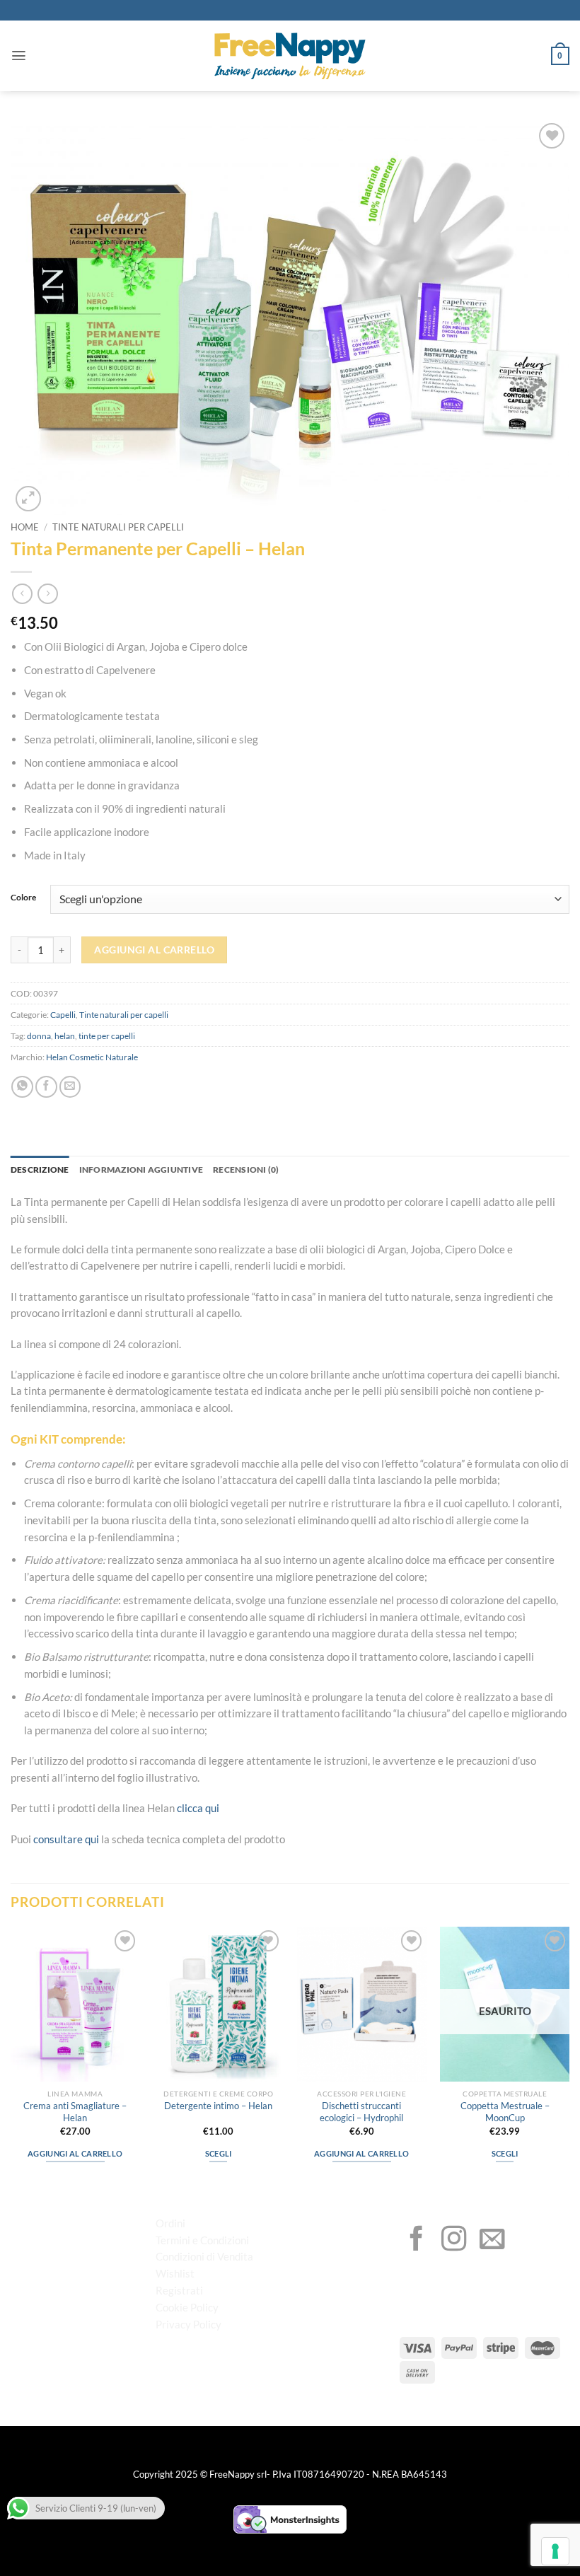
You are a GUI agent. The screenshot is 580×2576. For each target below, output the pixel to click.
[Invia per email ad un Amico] (70, 1087)
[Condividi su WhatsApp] (22, 1087)
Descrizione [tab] (40, 1170)
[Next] (569, 2057)
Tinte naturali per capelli (118, 527)
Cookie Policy (187, 2307)
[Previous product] (48, 594)
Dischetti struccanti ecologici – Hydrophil (361, 2112)
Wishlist (175, 2273)
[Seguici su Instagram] (454, 2241)
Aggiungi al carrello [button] (75, 2153)
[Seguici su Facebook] (417, 2241)
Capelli (63, 1015)
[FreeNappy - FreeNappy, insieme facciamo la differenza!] (290, 56)
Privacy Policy (188, 2324)
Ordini (170, 2223)
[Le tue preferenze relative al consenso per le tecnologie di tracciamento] (555, 2551)
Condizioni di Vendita (204, 2256)
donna (39, 1036)
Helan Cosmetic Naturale (92, 1057)
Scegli (219, 2153)
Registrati (179, 2290)
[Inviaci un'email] (492, 2241)
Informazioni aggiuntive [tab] (141, 1170)
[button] (19, 56)
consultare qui (66, 1839)
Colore (23, 898)
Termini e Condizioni (202, 2240)
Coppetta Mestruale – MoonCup (505, 2112)
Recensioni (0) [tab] (246, 1170)
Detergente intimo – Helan (218, 2106)
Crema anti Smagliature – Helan (75, 2112)
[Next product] (22, 594)
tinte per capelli (107, 1036)
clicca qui (198, 1808)
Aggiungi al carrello (154, 950)
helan (65, 1036)
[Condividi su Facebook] (46, 1087)
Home (25, 527)
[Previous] (11, 2057)
